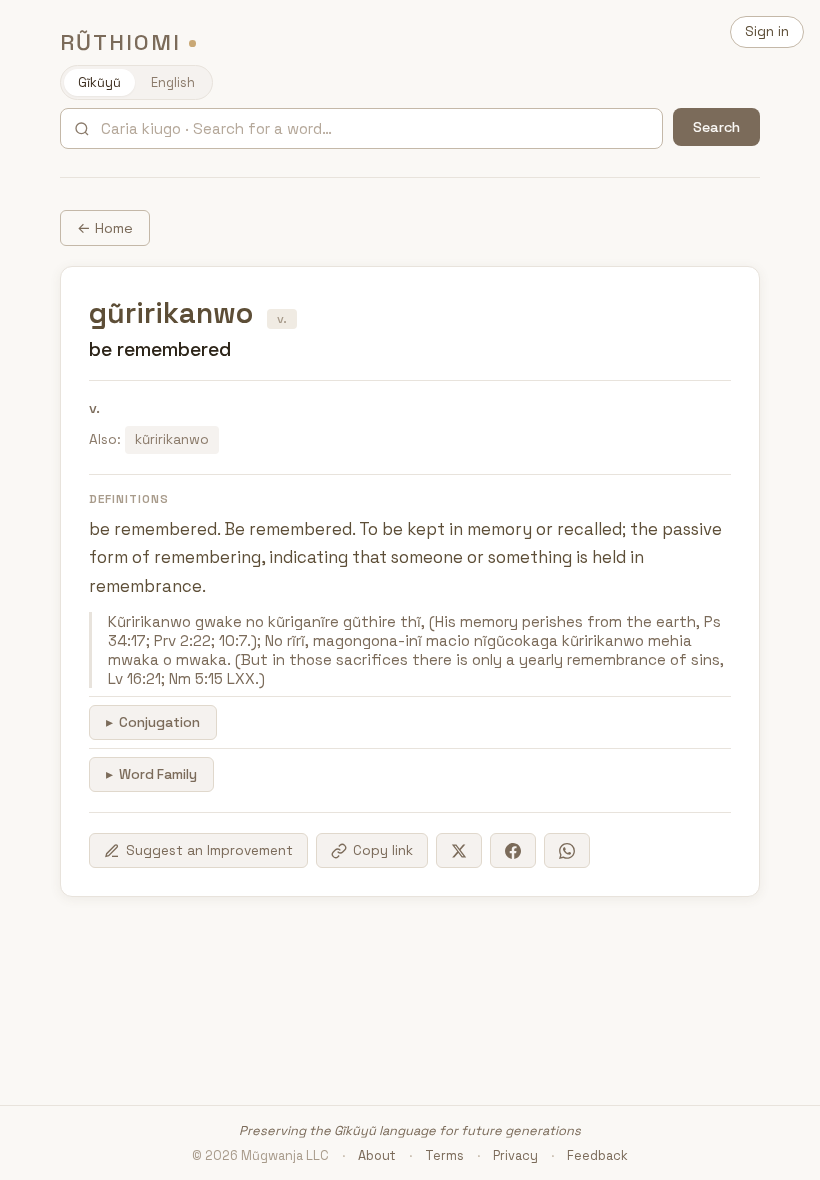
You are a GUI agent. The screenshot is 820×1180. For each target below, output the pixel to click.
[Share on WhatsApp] (567, 850)
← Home (105, 228)
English (173, 82)
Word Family (158, 774)
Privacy (515, 1155)
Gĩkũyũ (99, 82)
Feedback (597, 1155)
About (377, 1155)
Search (716, 127)
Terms (444, 1155)
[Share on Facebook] (513, 850)
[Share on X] (459, 850)
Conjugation (159, 722)
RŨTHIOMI (120, 42)
